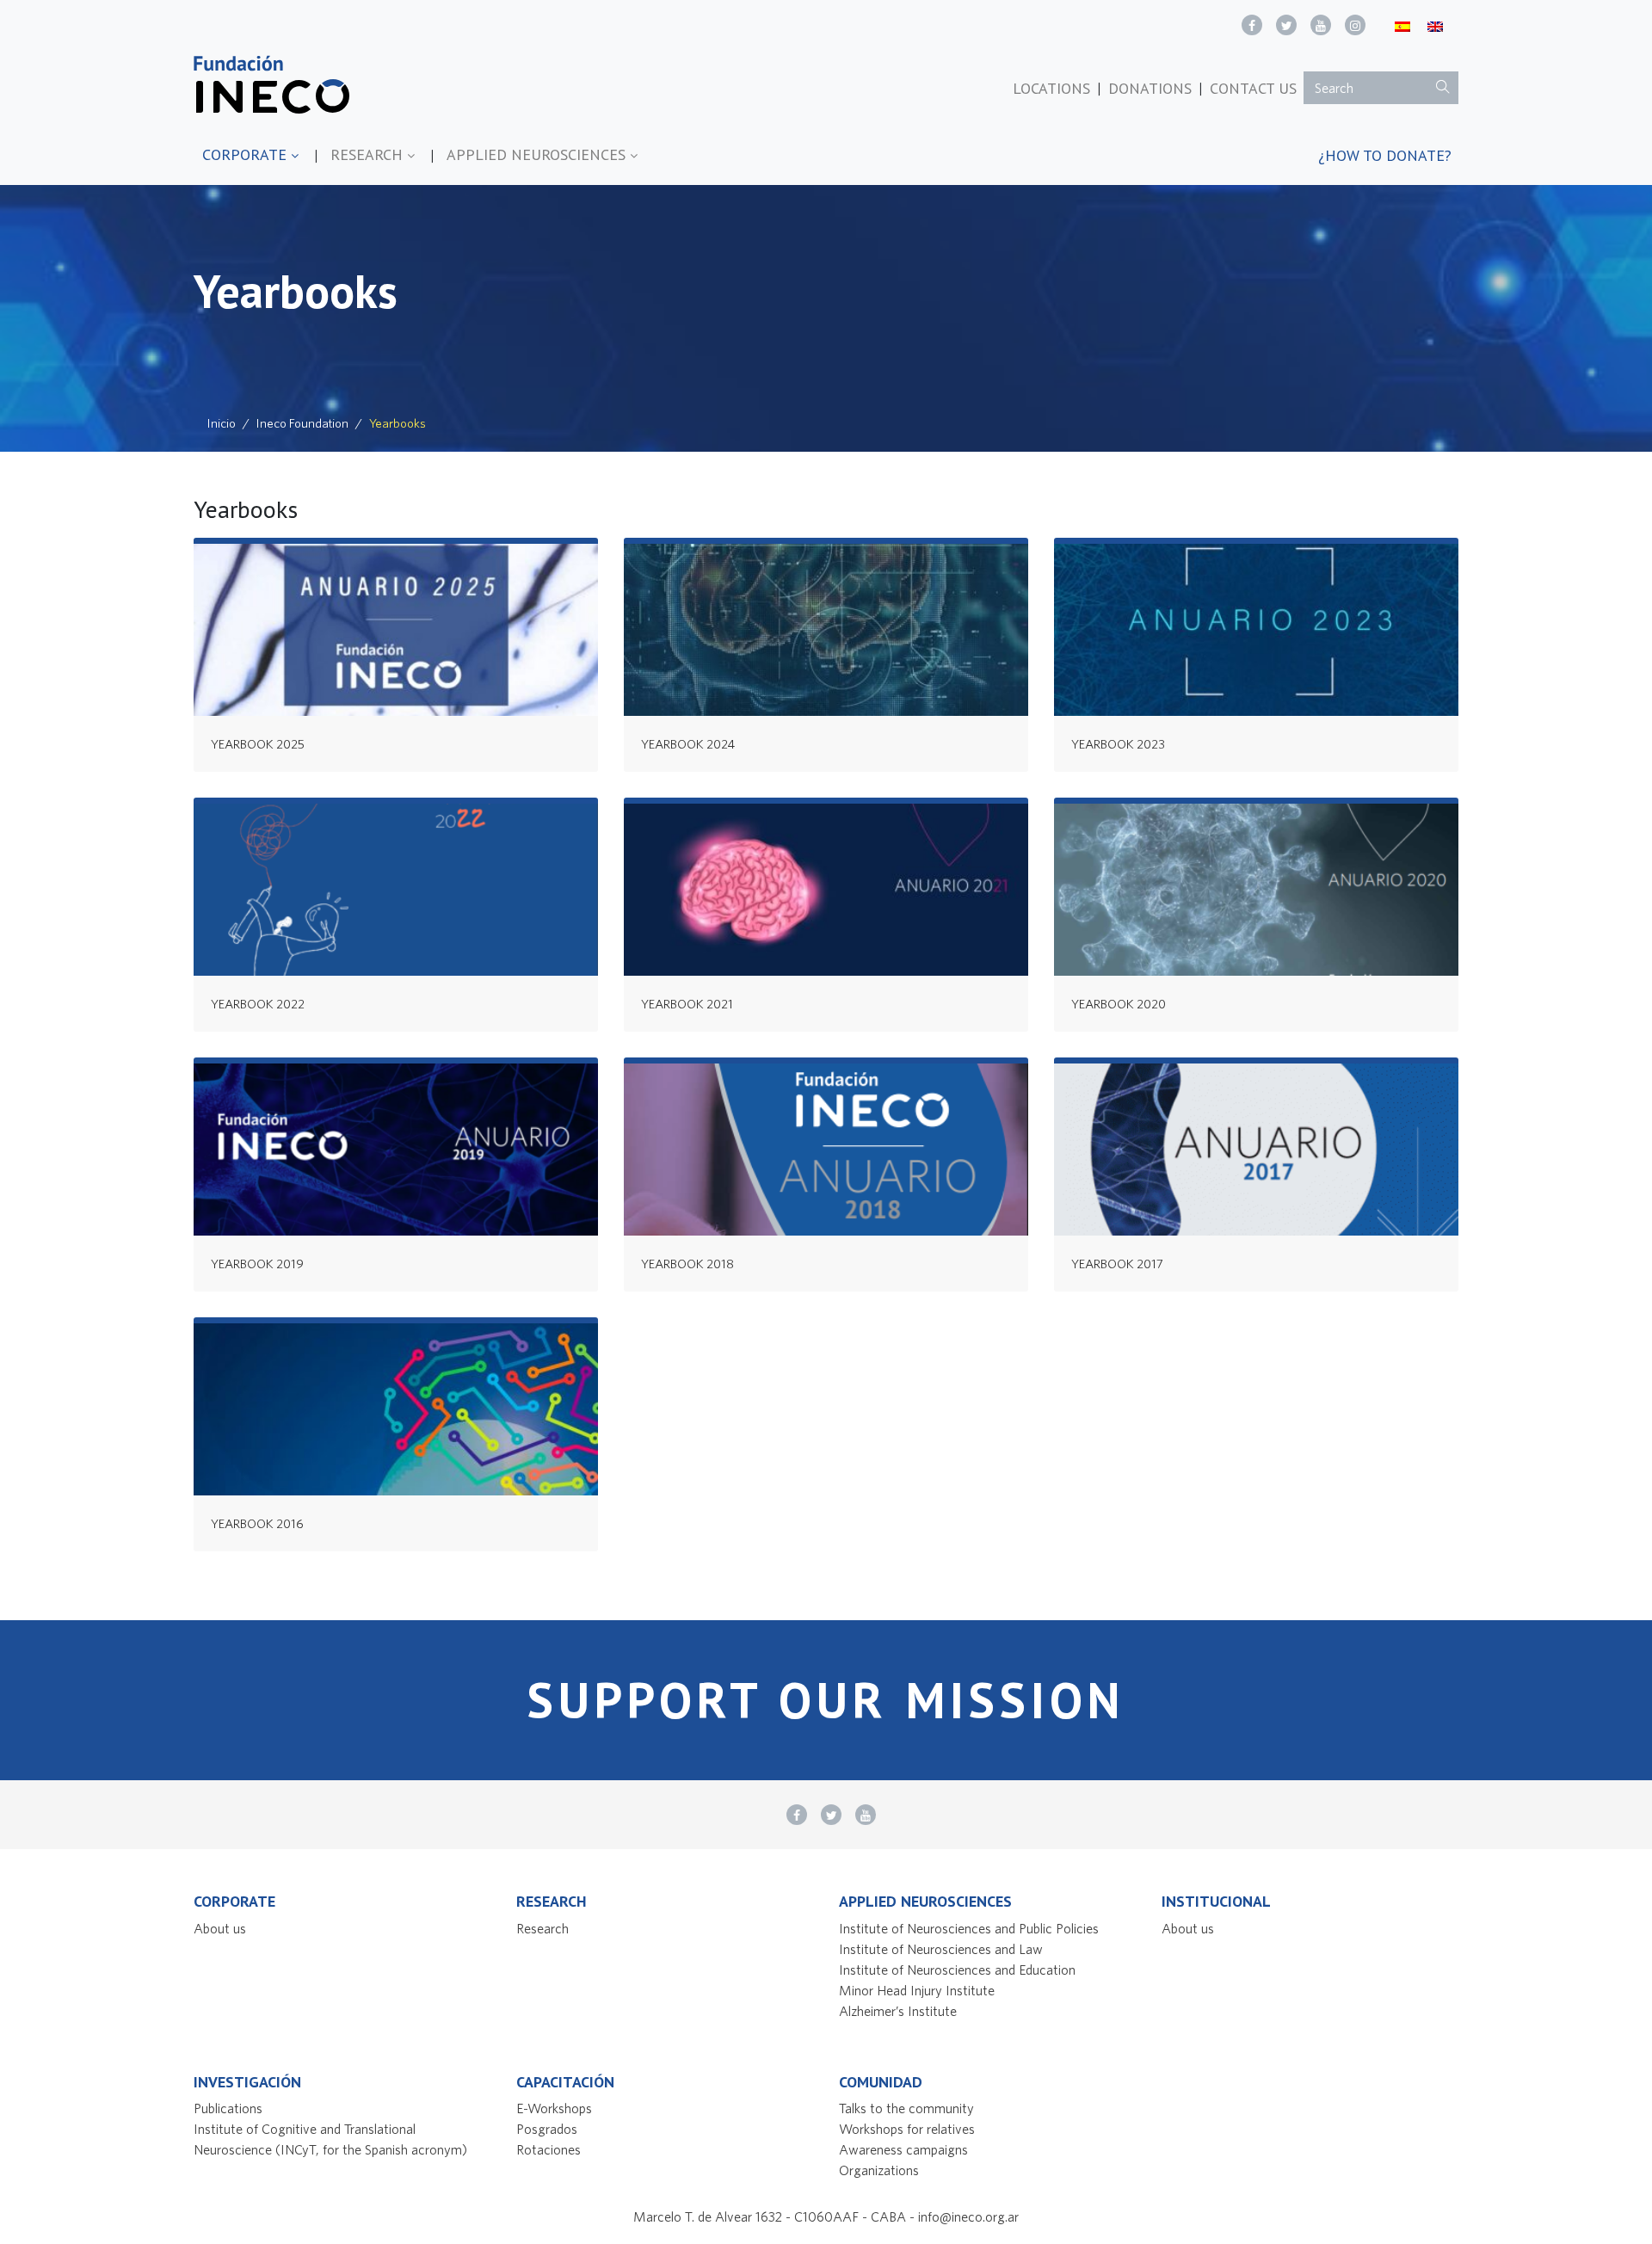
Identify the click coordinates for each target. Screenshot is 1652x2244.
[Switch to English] (1435, 25)
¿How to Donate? (1385, 155)
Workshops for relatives (907, 2129)
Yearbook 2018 (687, 1264)
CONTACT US (1253, 88)
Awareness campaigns (903, 2149)
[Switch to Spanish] (1402, 25)
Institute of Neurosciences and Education (957, 1970)
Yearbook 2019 (257, 1264)
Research (542, 1928)
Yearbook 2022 (258, 1004)
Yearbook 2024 (688, 744)
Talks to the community (906, 2108)
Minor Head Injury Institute (917, 1990)
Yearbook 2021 (687, 1004)
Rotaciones (549, 2149)
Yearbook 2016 (257, 1523)
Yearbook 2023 (1118, 744)
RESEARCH (369, 154)
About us (220, 1928)
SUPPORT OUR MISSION (826, 1700)
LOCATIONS (1051, 88)
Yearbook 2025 (258, 744)
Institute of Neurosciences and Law (941, 1949)
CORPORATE (247, 154)
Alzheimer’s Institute (898, 2011)
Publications (228, 2108)
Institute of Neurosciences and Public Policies (969, 1928)
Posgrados (547, 2129)
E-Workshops (554, 2108)
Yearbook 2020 (1119, 1004)
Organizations (879, 2170)
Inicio (222, 423)
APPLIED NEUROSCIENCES (538, 154)
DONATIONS (1150, 88)
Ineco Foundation (302, 423)
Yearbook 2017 (1117, 1264)
